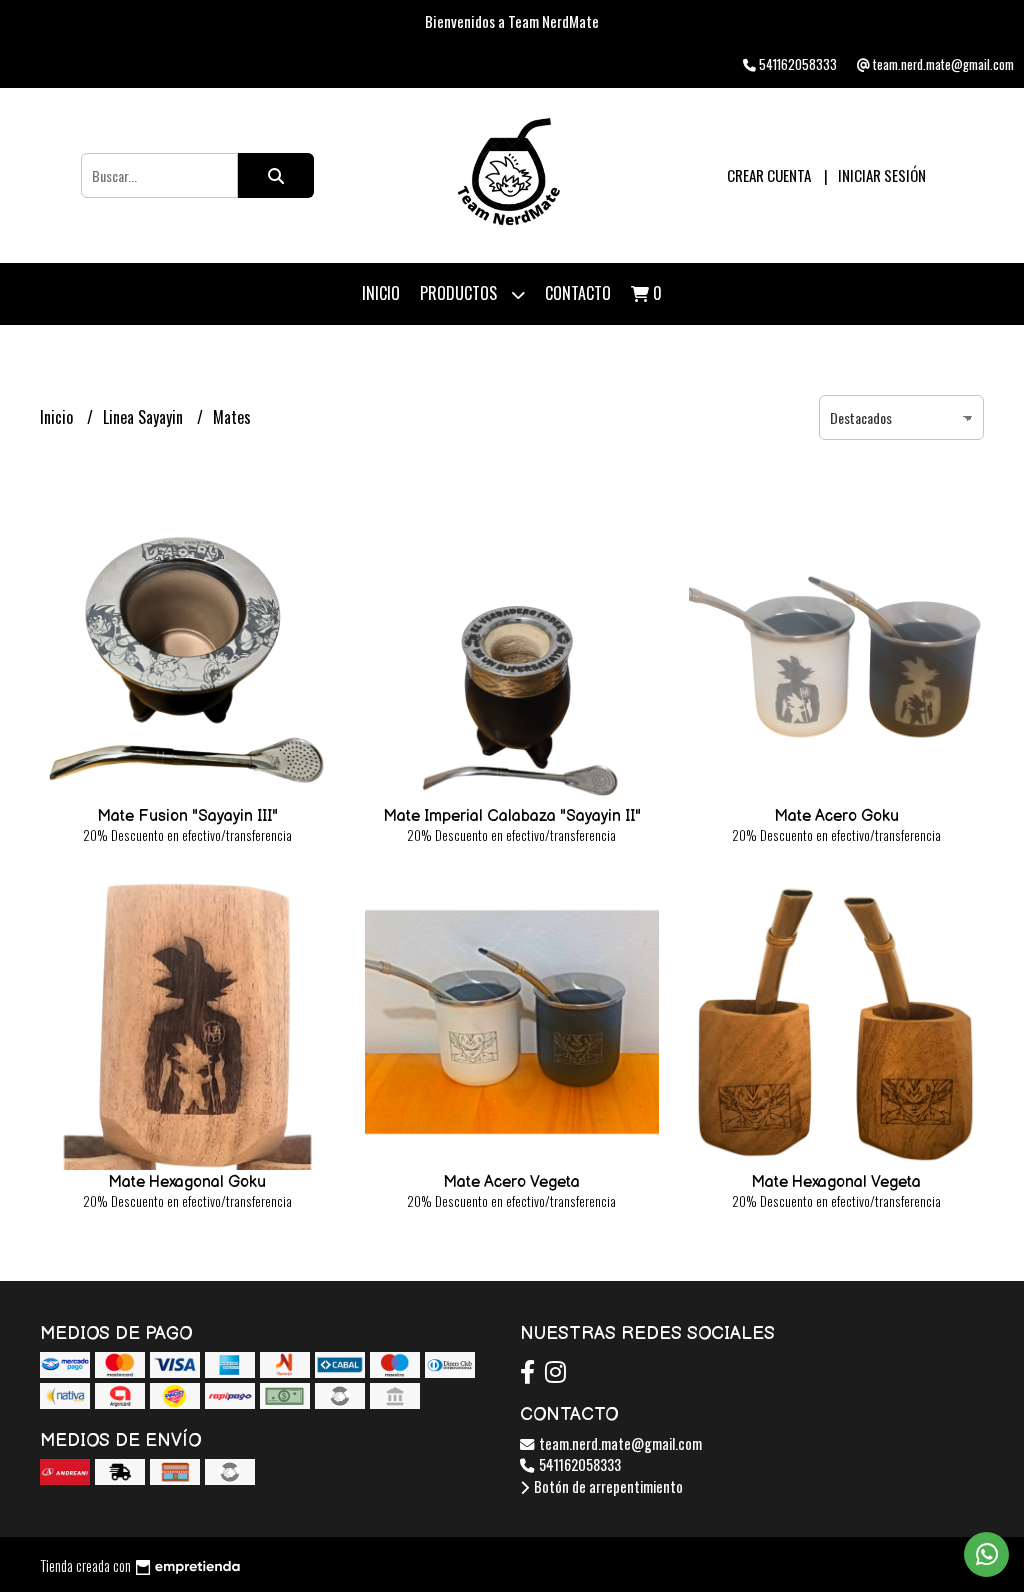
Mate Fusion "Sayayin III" (187, 816)
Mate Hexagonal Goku (187, 1182)
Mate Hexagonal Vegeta (836, 1182)
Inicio (381, 293)
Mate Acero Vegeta (511, 1182)
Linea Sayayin (145, 417)
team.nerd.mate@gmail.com (619, 1443)
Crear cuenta (769, 175)
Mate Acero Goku (836, 816)
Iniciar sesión (882, 175)
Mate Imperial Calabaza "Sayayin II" (512, 816)
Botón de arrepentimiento (607, 1486)
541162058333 (578, 1464)
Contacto (578, 293)
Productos (460, 293)
